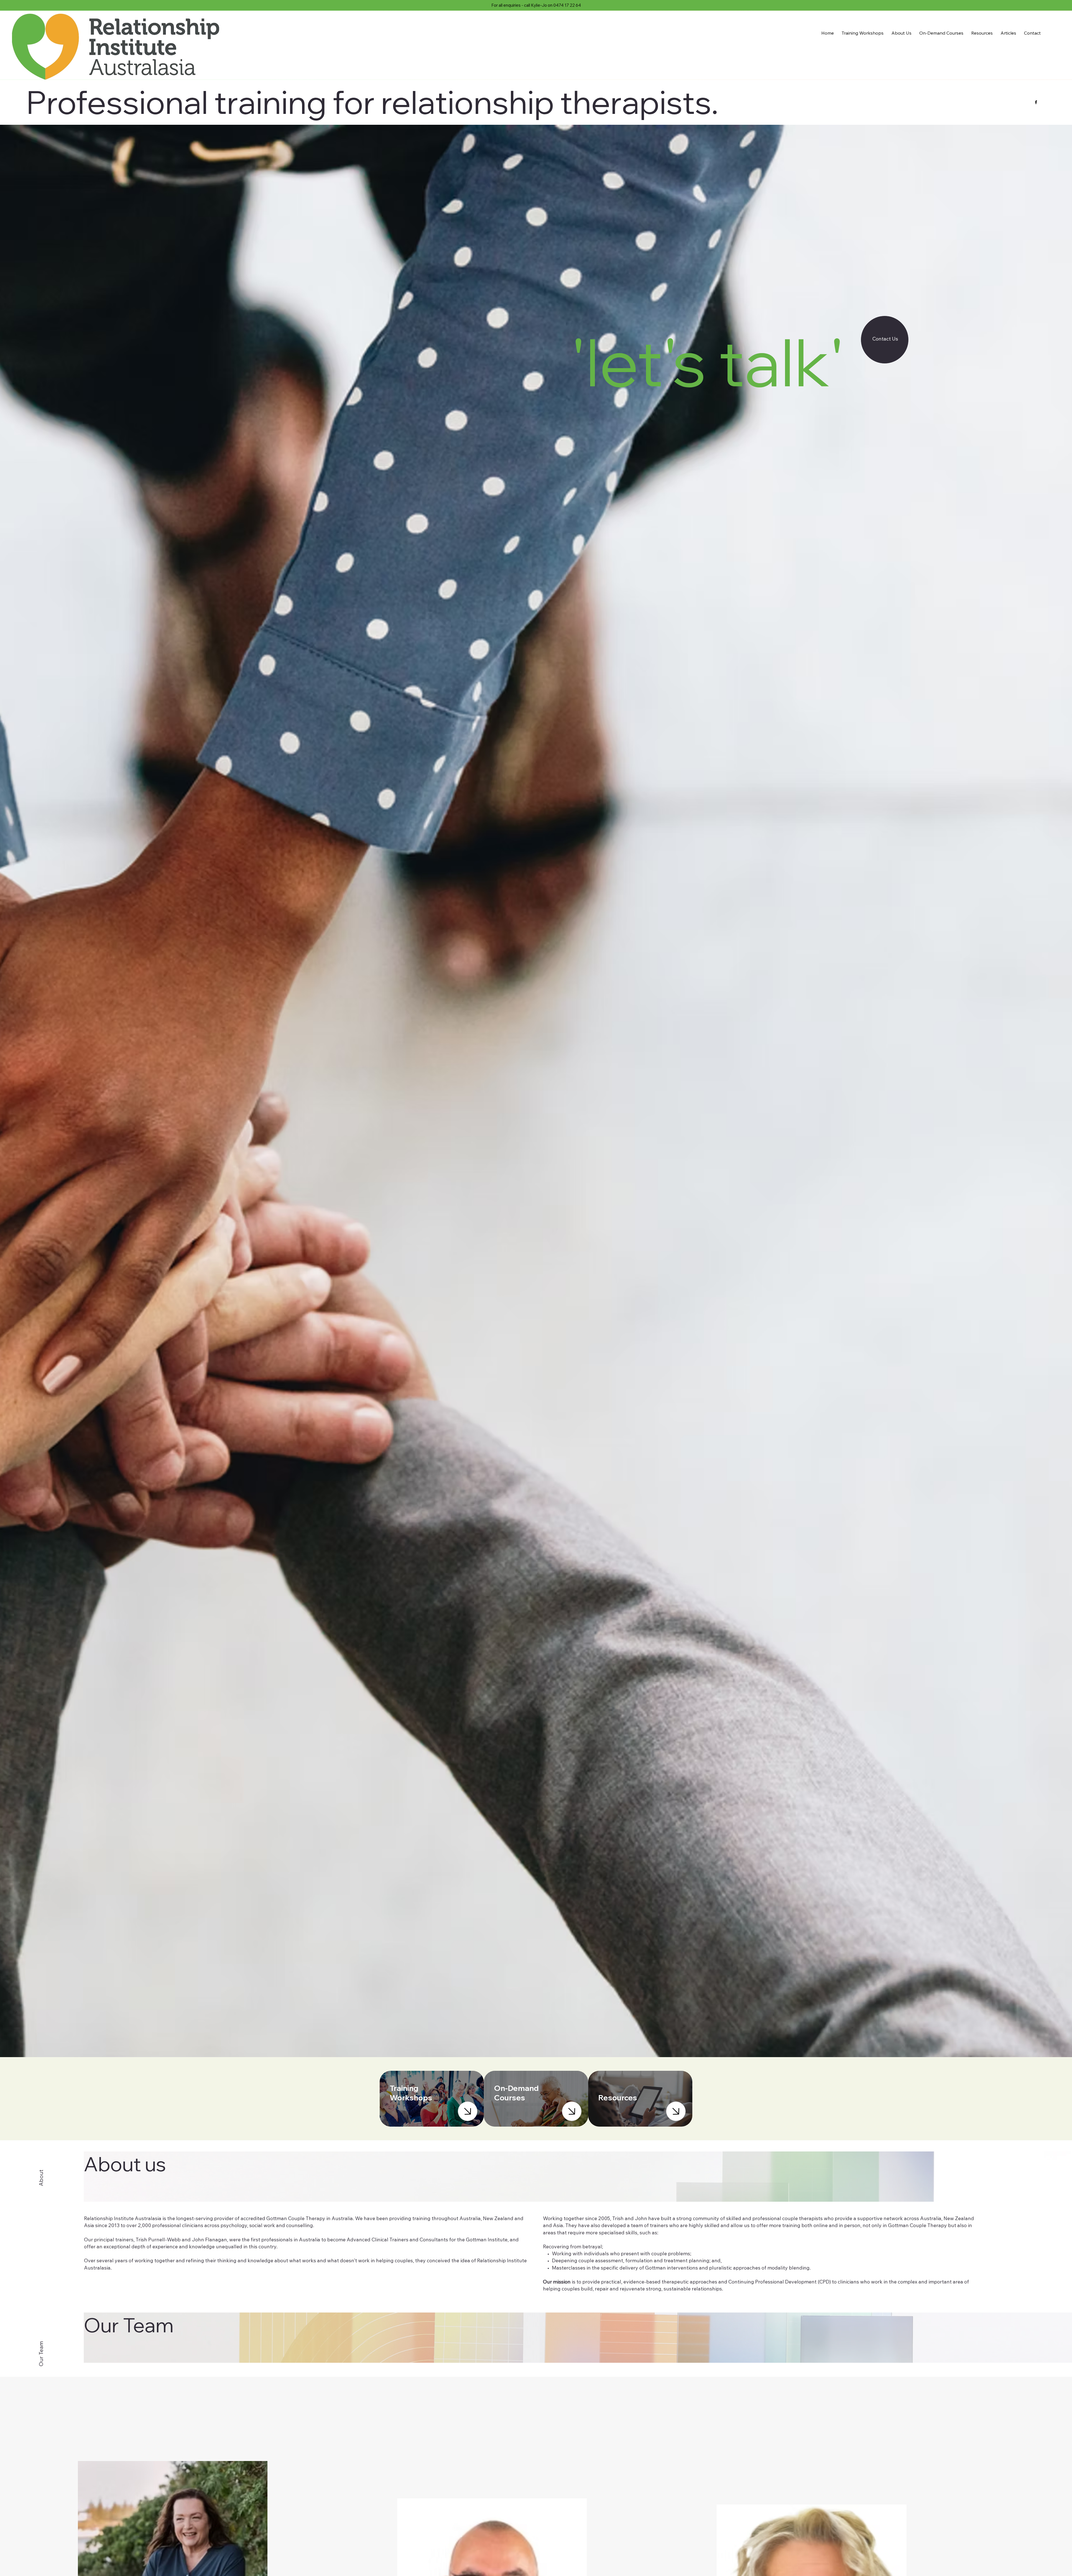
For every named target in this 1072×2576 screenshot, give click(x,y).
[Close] (468, 2111)
